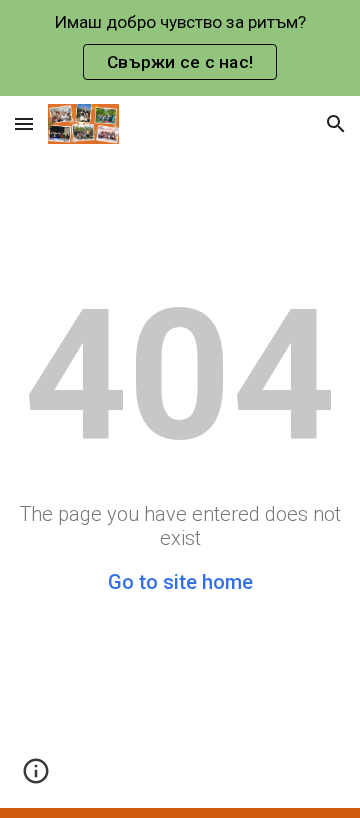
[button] (24, 123)
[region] (180, 48)
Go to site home (180, 582)
